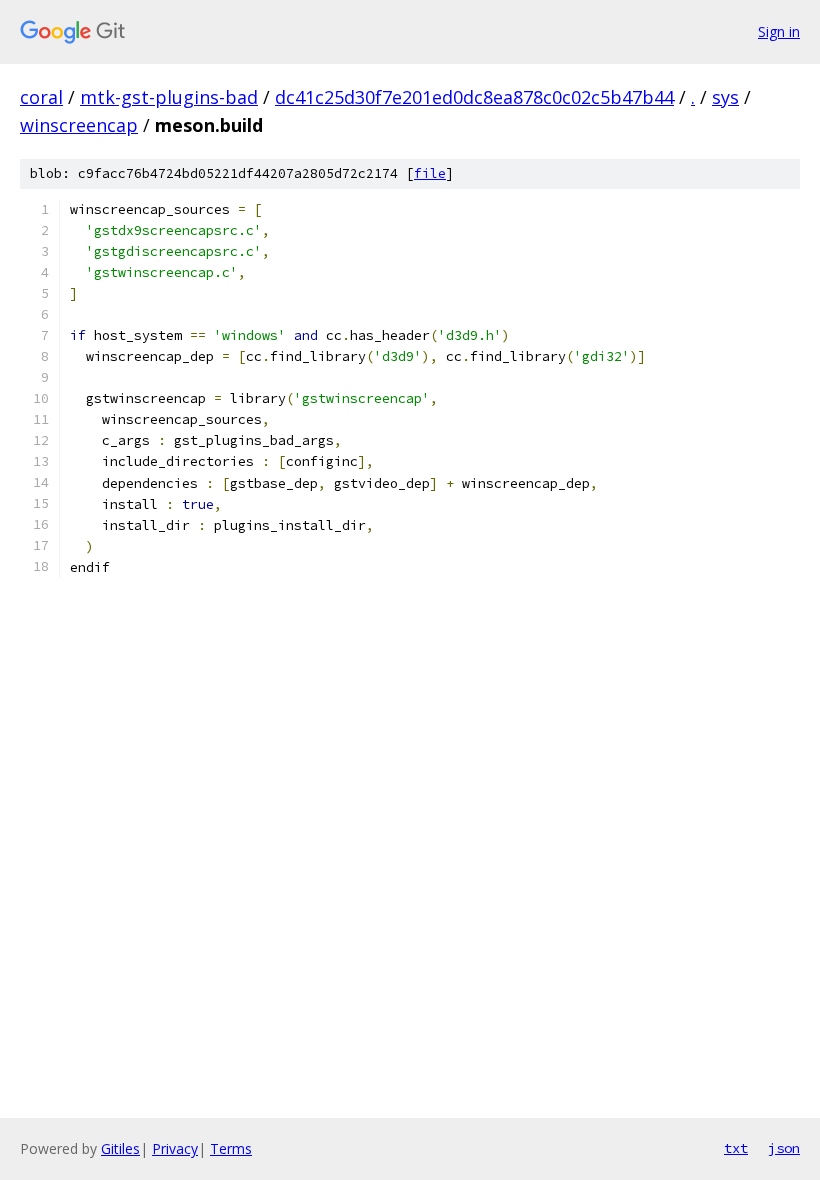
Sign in (779, 31)
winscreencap (79, 125)
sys (725, 97)
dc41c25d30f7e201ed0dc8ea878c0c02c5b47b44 (474, 97)
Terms (231, 1148)
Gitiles (120, 1148)
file (430, 173)
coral (41, 97)
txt (736, 1148)
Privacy (175, 1148)
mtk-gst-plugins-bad (169, 97)
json (784, 1148)
